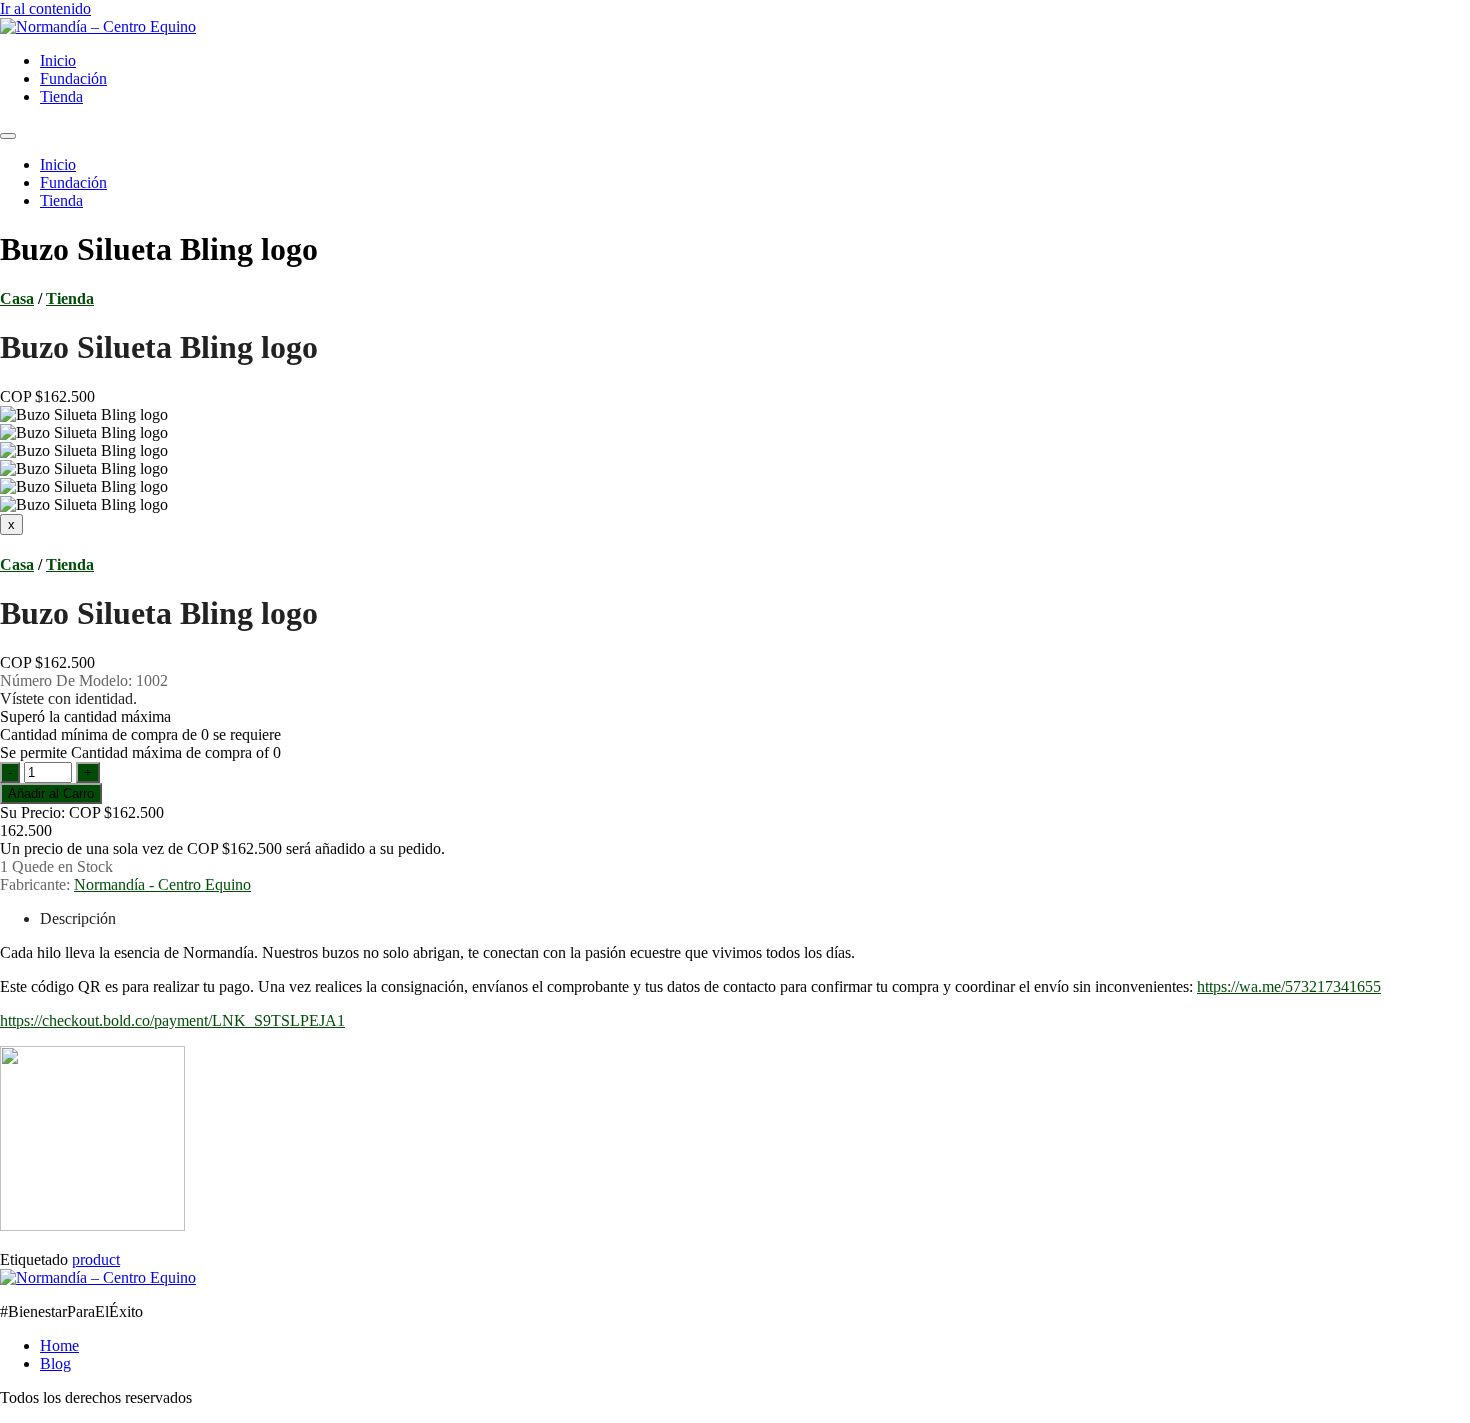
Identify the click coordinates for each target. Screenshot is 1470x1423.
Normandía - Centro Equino (162, 884)
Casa (17, 298)
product (96, 1259)
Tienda (61, 96)
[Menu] (8, 136)
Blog (55, 1363)
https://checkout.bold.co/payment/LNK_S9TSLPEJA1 (172, 1020)
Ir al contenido (45, 8)
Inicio (58, 60)
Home (59, 1345)
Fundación (73, 78)
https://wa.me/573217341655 (1289, 986)
